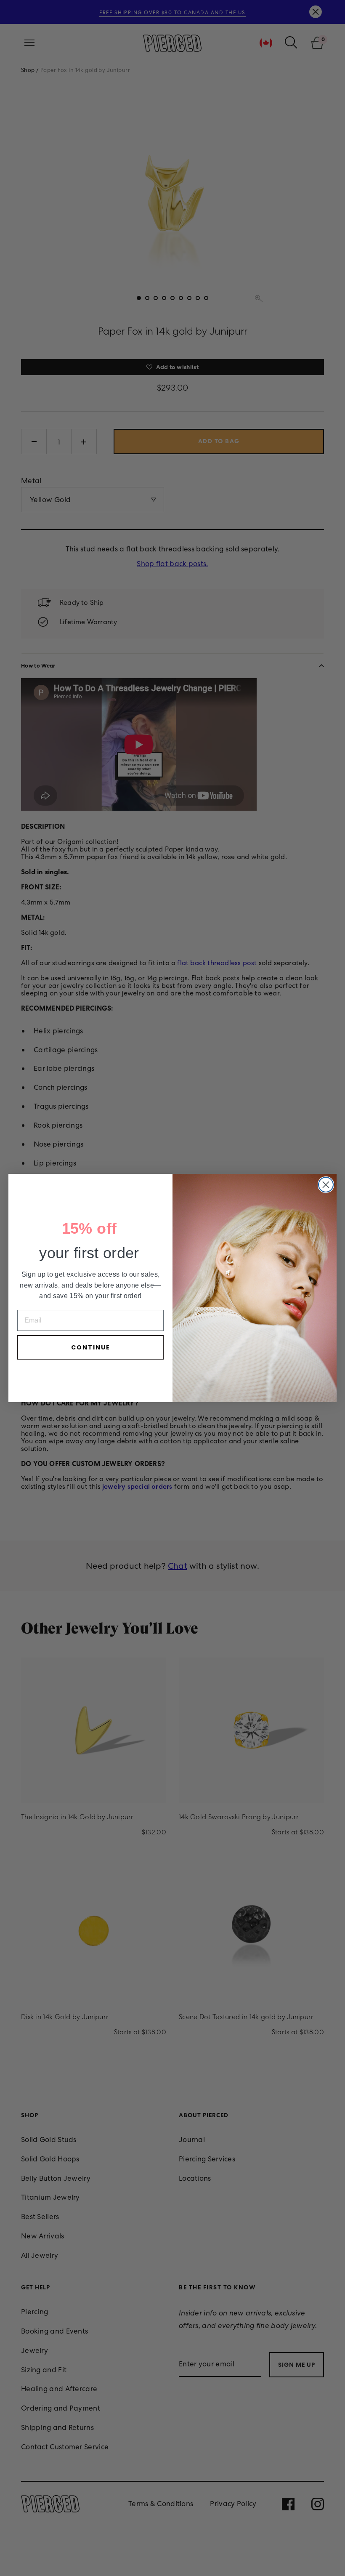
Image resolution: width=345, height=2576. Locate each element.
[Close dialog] (326, 1185)
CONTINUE (91, 1347)
